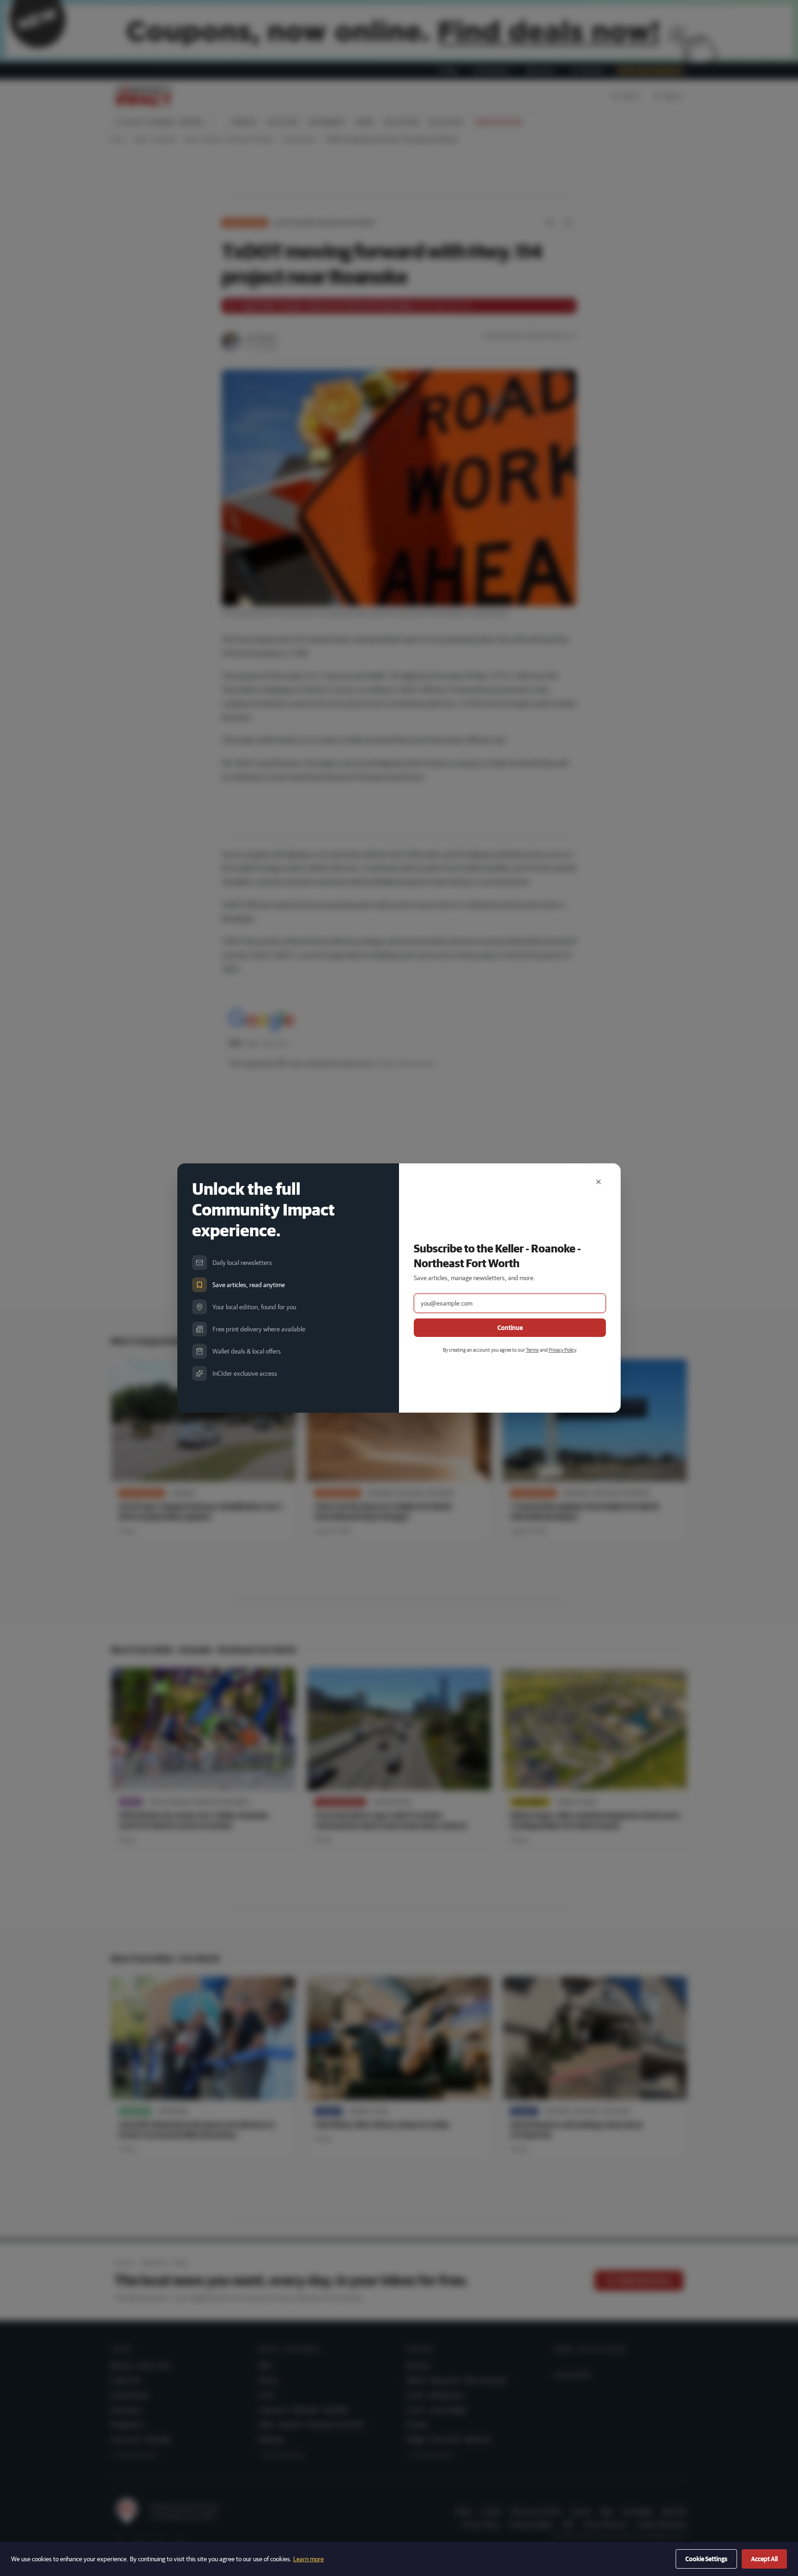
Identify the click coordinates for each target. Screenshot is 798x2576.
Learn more (308, 2559)
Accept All (764, 2559)
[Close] (598, 1182)
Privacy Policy (562, 1350)
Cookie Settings (706, 2559)
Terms (532, 1350)
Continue (510, 1328)
